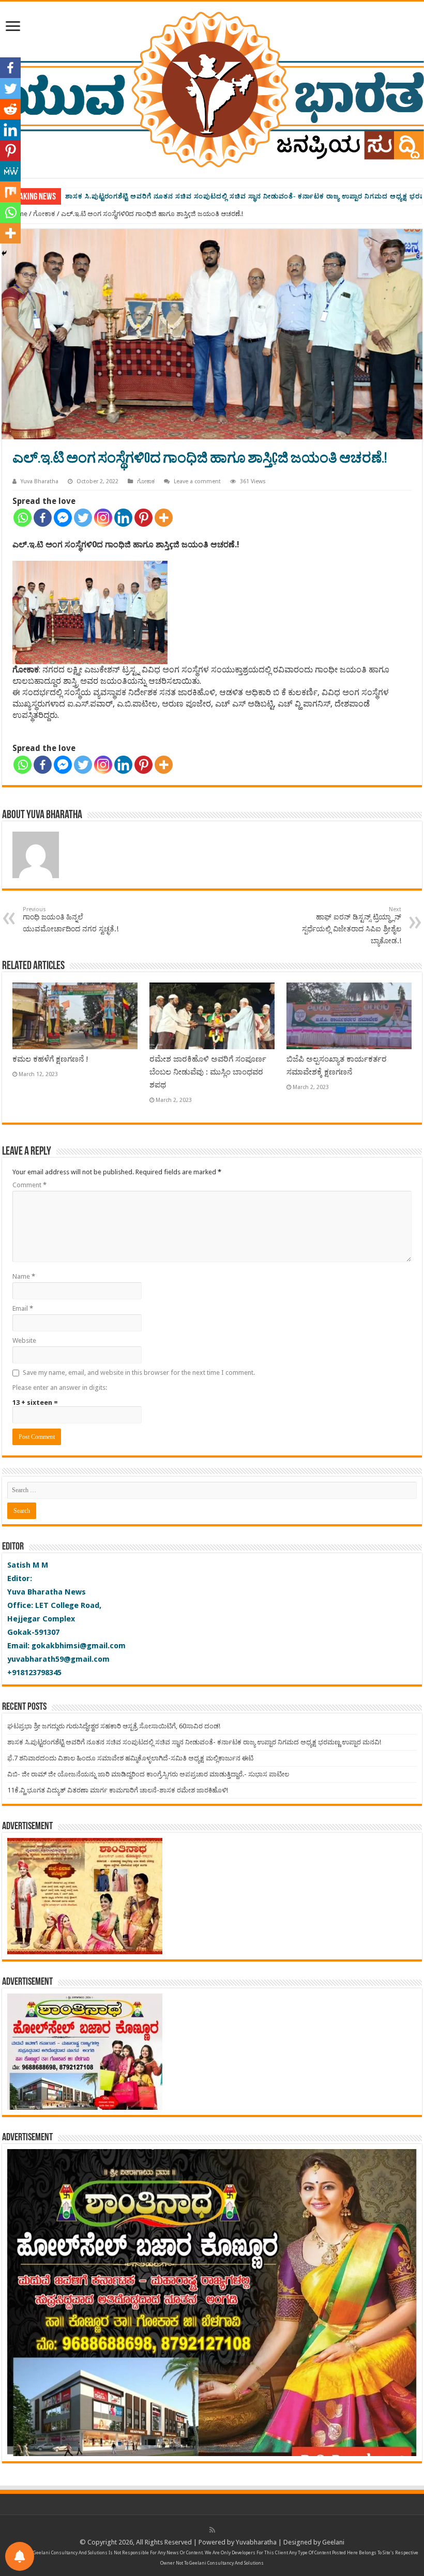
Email (23, 1308)
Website (24, 1340)
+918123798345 (34, 1673)
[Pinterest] (143, 518)
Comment (29, 1185)
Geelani (333, 2542)
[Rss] (212, 2530)
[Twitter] (83, 518)
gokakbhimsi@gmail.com (79, 1646)
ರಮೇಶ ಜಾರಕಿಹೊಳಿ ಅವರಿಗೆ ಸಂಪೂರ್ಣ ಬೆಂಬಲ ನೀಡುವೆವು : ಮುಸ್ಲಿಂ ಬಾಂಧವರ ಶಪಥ (208, 1072)
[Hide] (4, 253)
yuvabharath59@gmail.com (58, 1659)
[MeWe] (10, 171)
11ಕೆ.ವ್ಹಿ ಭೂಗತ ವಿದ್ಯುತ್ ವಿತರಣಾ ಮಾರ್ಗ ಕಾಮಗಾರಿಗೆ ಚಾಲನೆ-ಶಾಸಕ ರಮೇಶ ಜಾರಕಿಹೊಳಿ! (118, 1790)
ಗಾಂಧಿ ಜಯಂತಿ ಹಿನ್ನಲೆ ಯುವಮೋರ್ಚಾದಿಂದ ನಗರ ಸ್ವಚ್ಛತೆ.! (71, 919)
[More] (164, 518)
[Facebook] (43, 518)
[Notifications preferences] (20, 2556)
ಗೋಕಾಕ (44, 214)
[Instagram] (103, 518)
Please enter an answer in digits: (60, 1387)
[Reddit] (10, 109)
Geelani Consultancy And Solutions (70, 2553)
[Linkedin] (123, 518)
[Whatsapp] (22, 518)
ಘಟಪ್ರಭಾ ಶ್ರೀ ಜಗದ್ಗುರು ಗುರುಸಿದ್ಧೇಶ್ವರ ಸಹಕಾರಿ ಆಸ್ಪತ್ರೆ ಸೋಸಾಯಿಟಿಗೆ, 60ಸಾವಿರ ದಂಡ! (114, 1726)
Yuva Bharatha (40, 481)
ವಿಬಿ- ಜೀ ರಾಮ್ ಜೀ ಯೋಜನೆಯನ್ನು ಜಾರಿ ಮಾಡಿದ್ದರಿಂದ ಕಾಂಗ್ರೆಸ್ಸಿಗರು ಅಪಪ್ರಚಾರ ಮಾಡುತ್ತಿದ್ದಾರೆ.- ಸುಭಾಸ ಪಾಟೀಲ (148, 1774)
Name (24, 1276)
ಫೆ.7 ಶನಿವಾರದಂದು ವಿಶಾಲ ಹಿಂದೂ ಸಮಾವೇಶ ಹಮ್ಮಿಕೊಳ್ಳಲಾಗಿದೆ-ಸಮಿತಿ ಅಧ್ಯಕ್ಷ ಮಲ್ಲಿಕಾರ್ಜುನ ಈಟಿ (200, 196)
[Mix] (10, 192)
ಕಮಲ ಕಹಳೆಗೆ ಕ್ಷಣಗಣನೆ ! (50, 1059)
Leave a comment (197, 481)
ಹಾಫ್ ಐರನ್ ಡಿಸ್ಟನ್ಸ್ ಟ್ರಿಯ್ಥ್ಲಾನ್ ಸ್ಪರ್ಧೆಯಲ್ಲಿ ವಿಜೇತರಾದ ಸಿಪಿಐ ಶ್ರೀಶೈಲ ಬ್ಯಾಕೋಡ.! (352, 925)
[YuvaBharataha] (212, 88)
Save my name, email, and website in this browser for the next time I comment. (139, 1373)
